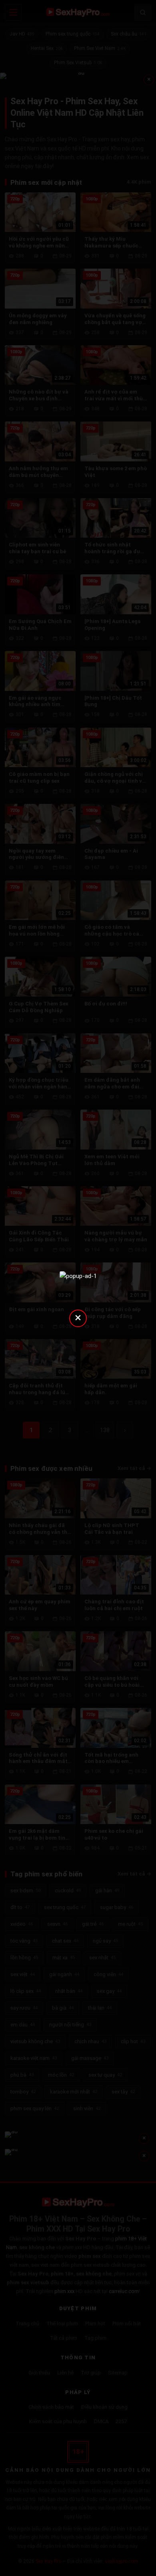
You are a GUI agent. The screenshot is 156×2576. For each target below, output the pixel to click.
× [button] (78, 1317)
